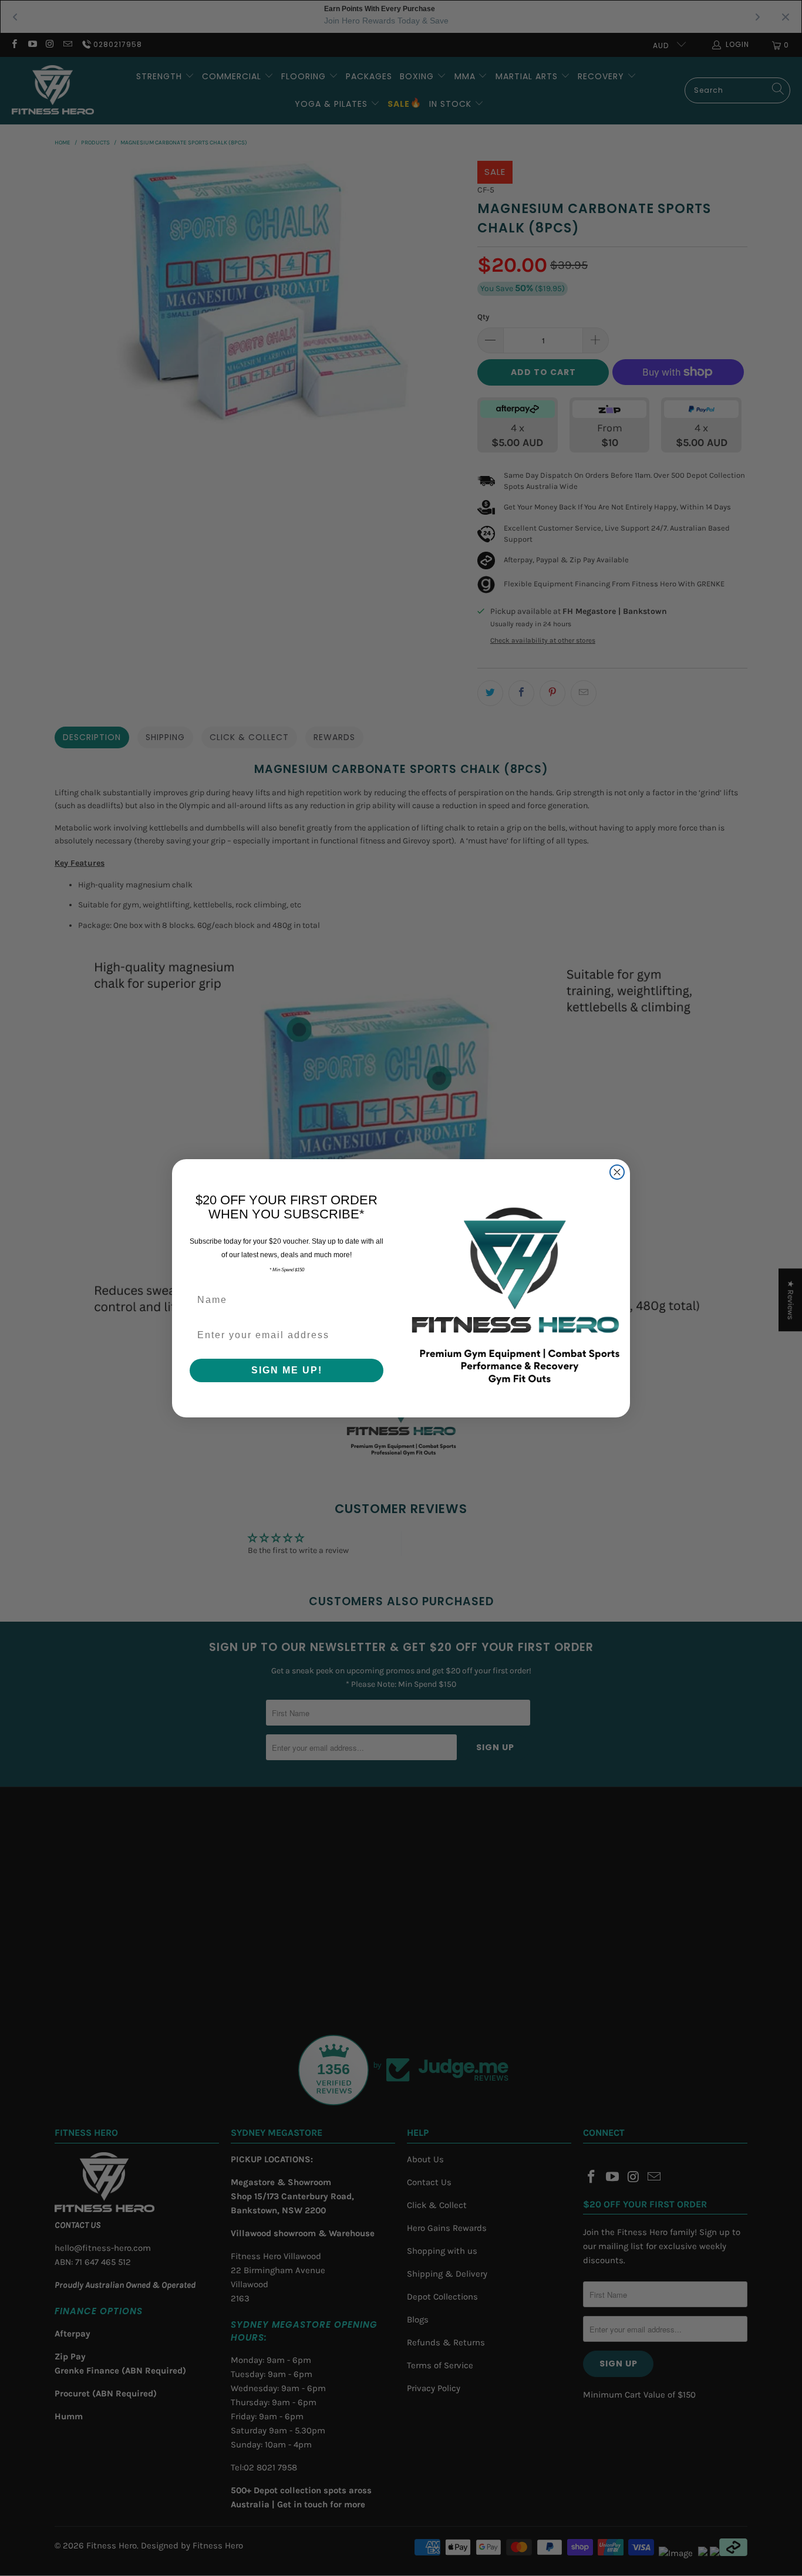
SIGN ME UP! (287, 1370)
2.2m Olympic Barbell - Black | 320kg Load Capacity (144, 2525)
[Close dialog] (617, 1172)
